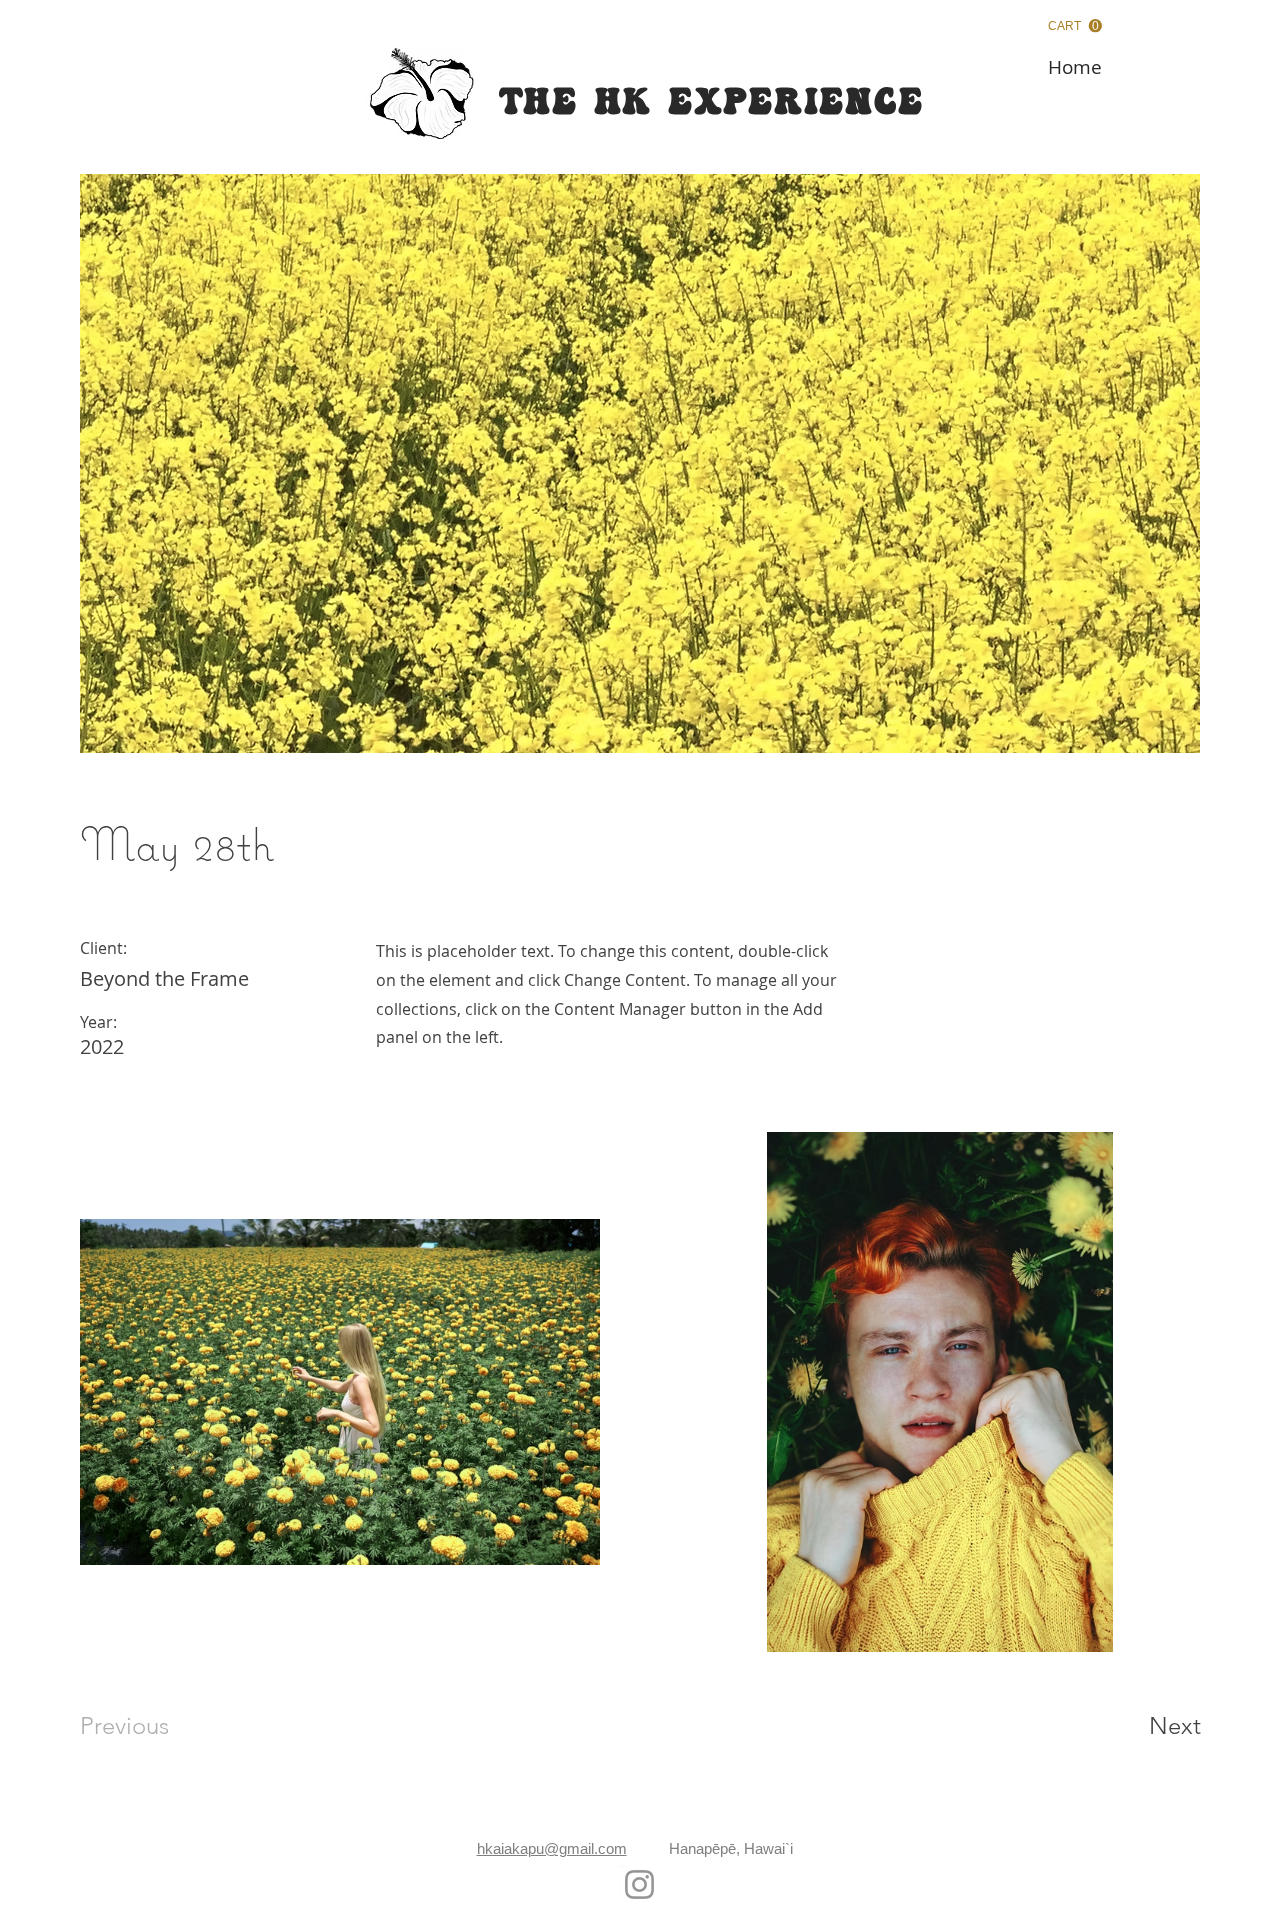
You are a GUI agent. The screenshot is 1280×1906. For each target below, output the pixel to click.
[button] (1075, 26)
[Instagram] (639, 1884)
